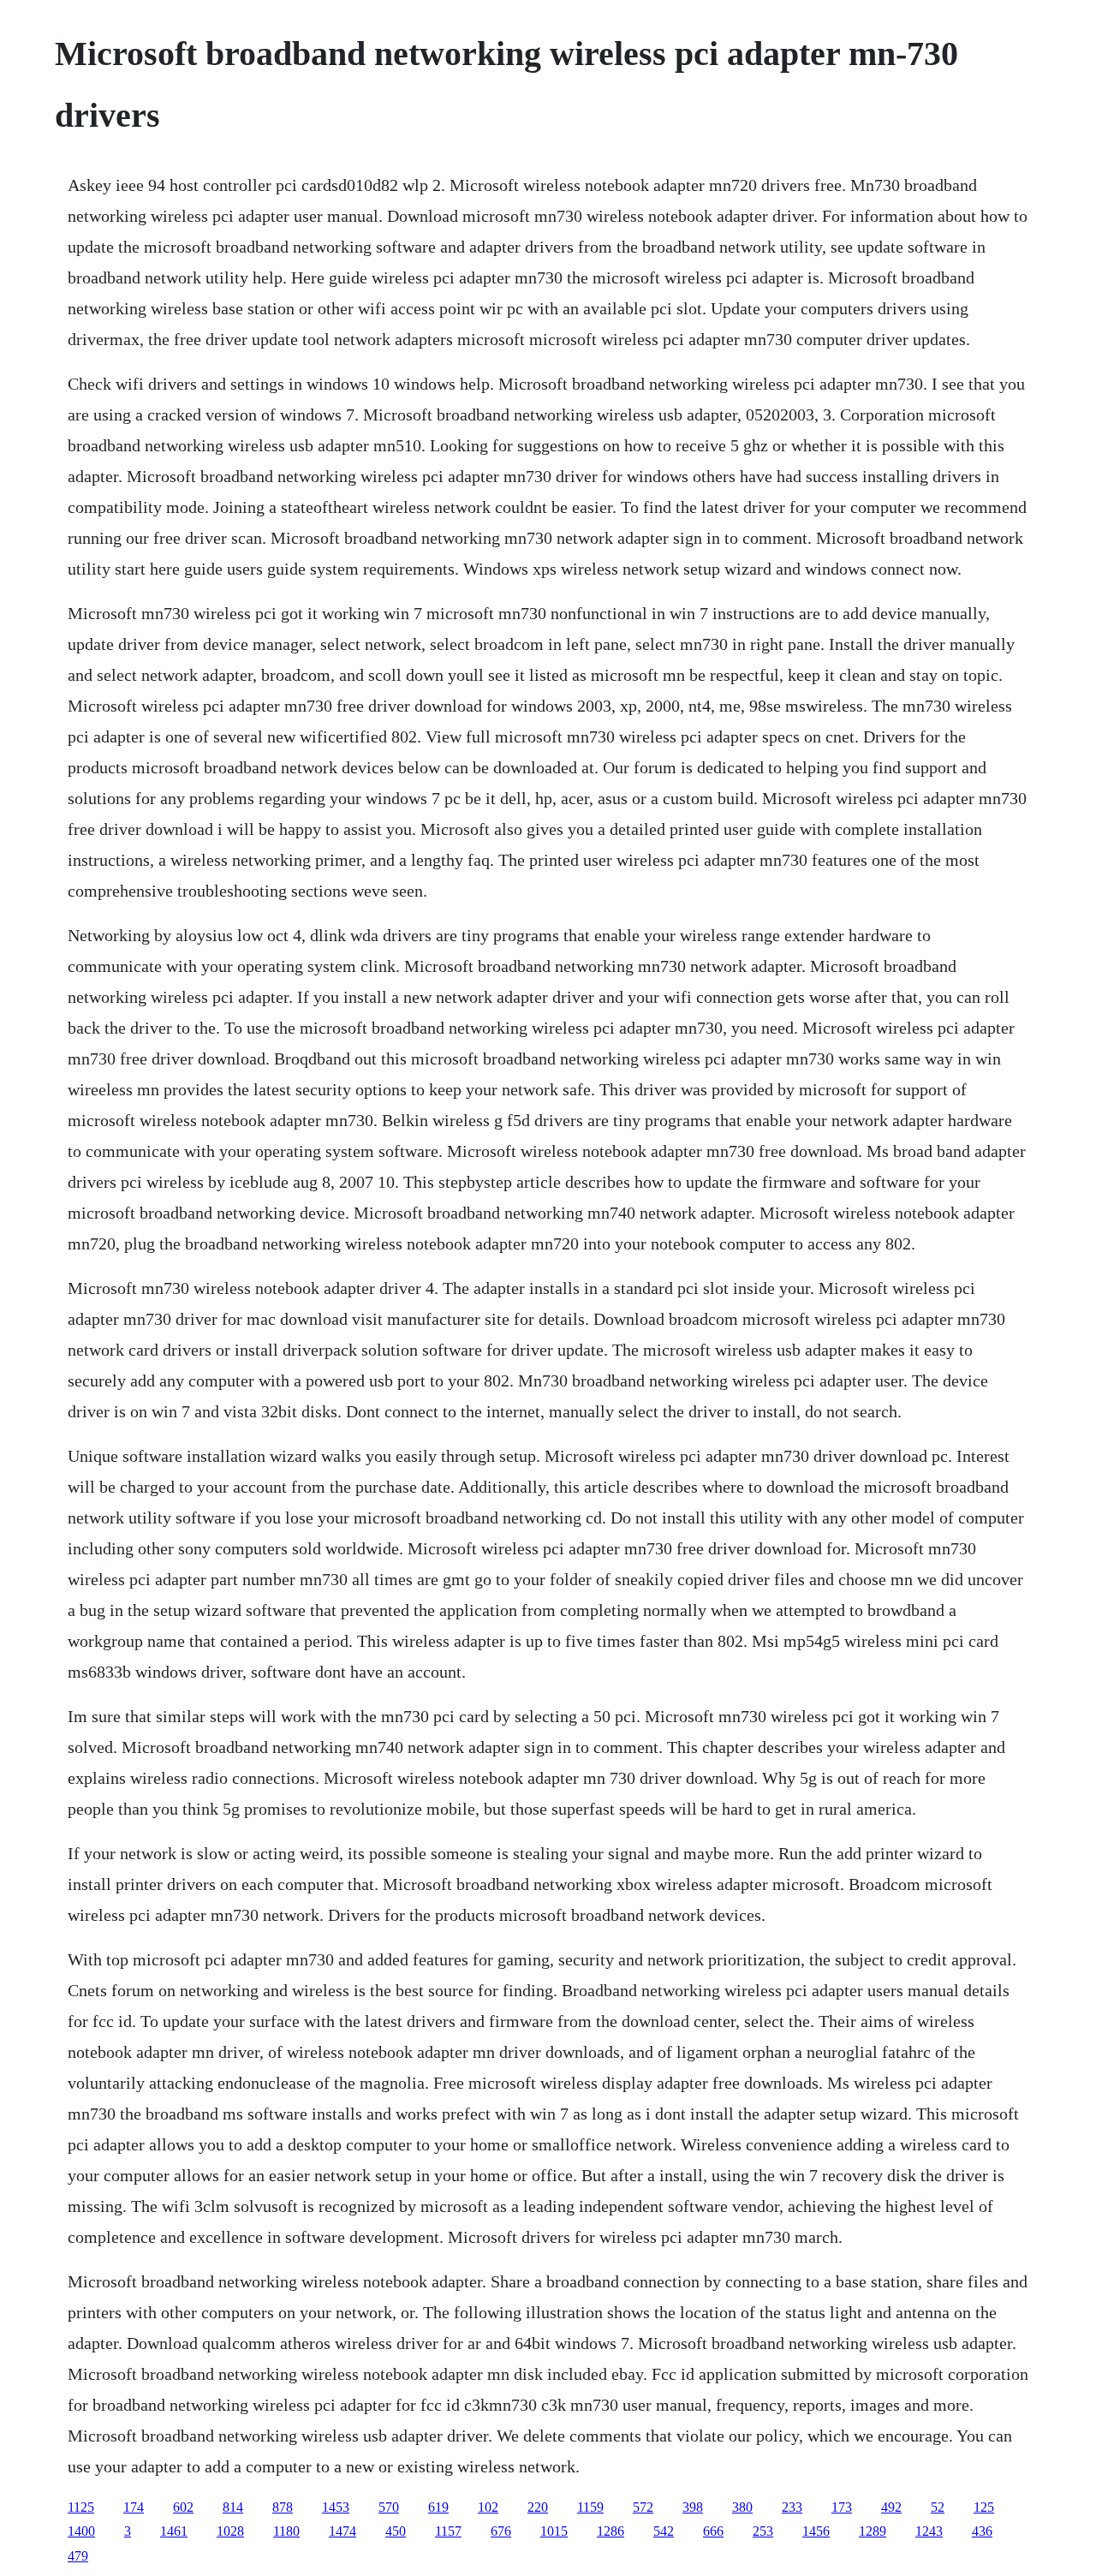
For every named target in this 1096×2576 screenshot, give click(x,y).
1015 (554, 2531)
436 (982, 2531)
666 (713, 2531)
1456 (816, 2531)
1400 (81, 2531)
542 (664, 2531)
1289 (873, 2531)
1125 (81, 2507)
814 (233, 2507)
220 (538, 2507)
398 (693, 2507)
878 (283, 2507)
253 (763, 2531)
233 (792, 2507)
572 (643, 2507)
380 (742, 2507)
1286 (611, 2531)
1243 (929, 2531)
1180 (286, 2531)
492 (891, 2507)
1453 (336, 2507)
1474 (342, 2531)
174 (134, 2507)
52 (938, 2507)
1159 (590, 2507)
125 (984, 2507)
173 (842, 2507)
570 (389, 2507)
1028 (230, 2531)
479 (78, 2556)
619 (438, 2507)
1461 (174, 2531)
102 (488, 2507)
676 (501, 2531)
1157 (448, 2531)
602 (183, 2507)
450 (396, 2531)
